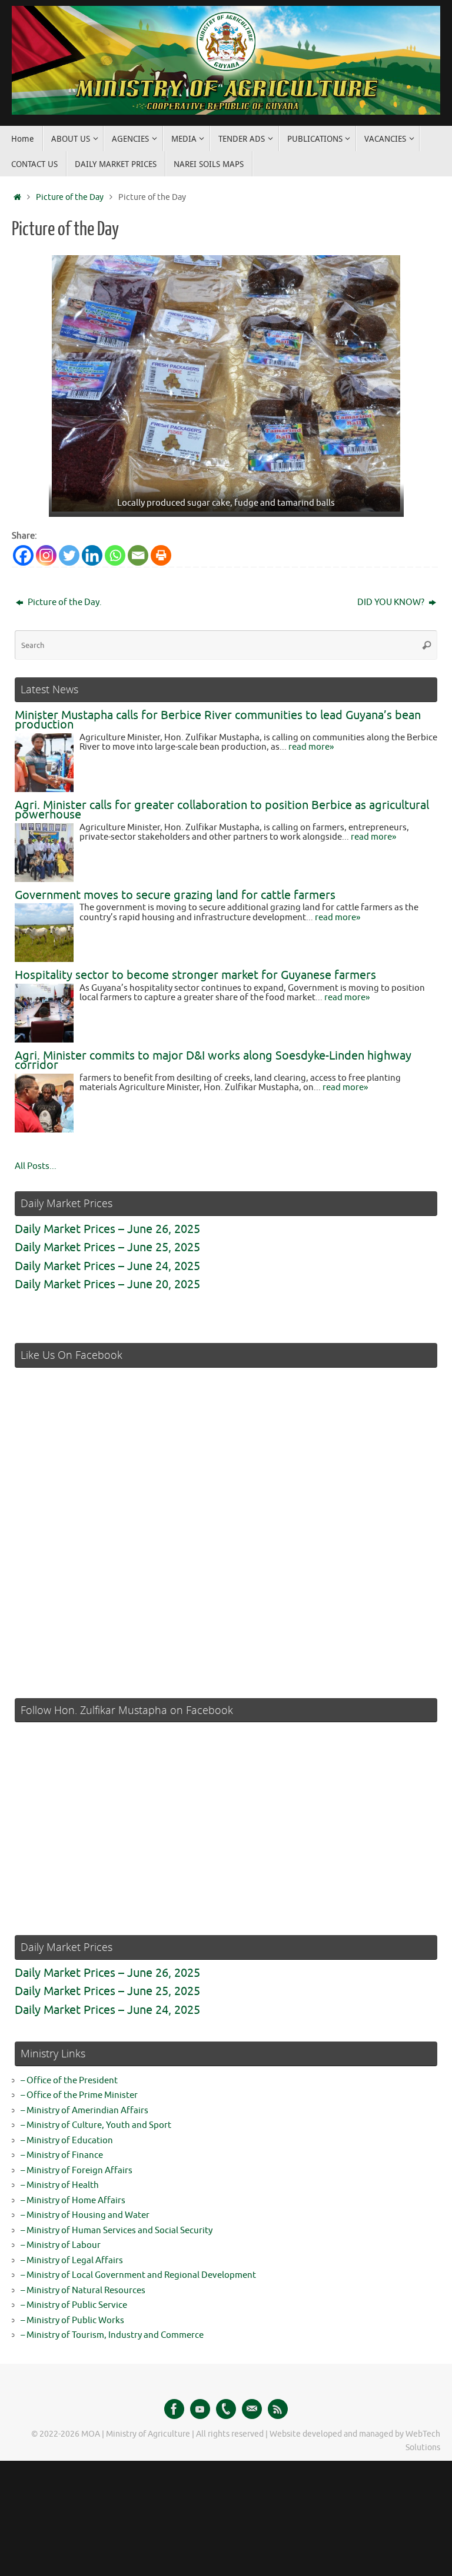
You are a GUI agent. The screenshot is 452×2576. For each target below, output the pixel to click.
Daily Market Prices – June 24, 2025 (107, 1266)
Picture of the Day (70, 197)
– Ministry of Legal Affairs (72, 2261)
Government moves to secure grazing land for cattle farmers (175, 895)
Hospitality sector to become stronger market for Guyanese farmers (195, 975)
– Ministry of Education (67, 2141)
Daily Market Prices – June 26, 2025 (107, 1229)
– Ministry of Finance (62, 2155)
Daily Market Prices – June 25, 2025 (107, 1247)
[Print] (161, 555)
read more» (311, 747)
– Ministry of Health (60, 2185)
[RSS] (278, 2409)
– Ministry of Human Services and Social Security (117, 2231)
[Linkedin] (92, 555)
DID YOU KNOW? (392, 602)
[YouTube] (200, 2409)
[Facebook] (23, 555)
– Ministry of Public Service (74, 2305)
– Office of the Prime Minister (79, 2095)
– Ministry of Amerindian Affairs (84, 2111)
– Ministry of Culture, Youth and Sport (96, 2125)
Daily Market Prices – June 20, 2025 (107, 1284)
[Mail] (252, 2409)
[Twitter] (69, 555)
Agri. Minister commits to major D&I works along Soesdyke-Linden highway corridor (213, 1061)
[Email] (138, 555)
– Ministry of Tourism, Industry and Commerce (112, 2335)
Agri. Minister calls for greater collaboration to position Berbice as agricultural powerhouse (222, 810)
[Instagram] (46, 555)
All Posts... (36, 1166)
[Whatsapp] (115, 555)
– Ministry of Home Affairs (73, 2201)
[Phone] (226, 2409)
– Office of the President (69, 2081)
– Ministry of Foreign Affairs (77, 2171)
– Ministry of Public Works (72, 2321)
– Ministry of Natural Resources (83, 2291)
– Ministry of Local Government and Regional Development (138, 2275)
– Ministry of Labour (61, 2245)
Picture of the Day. (64, 602)
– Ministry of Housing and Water (85, 2215)
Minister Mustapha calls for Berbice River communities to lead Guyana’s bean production (218, 720)
